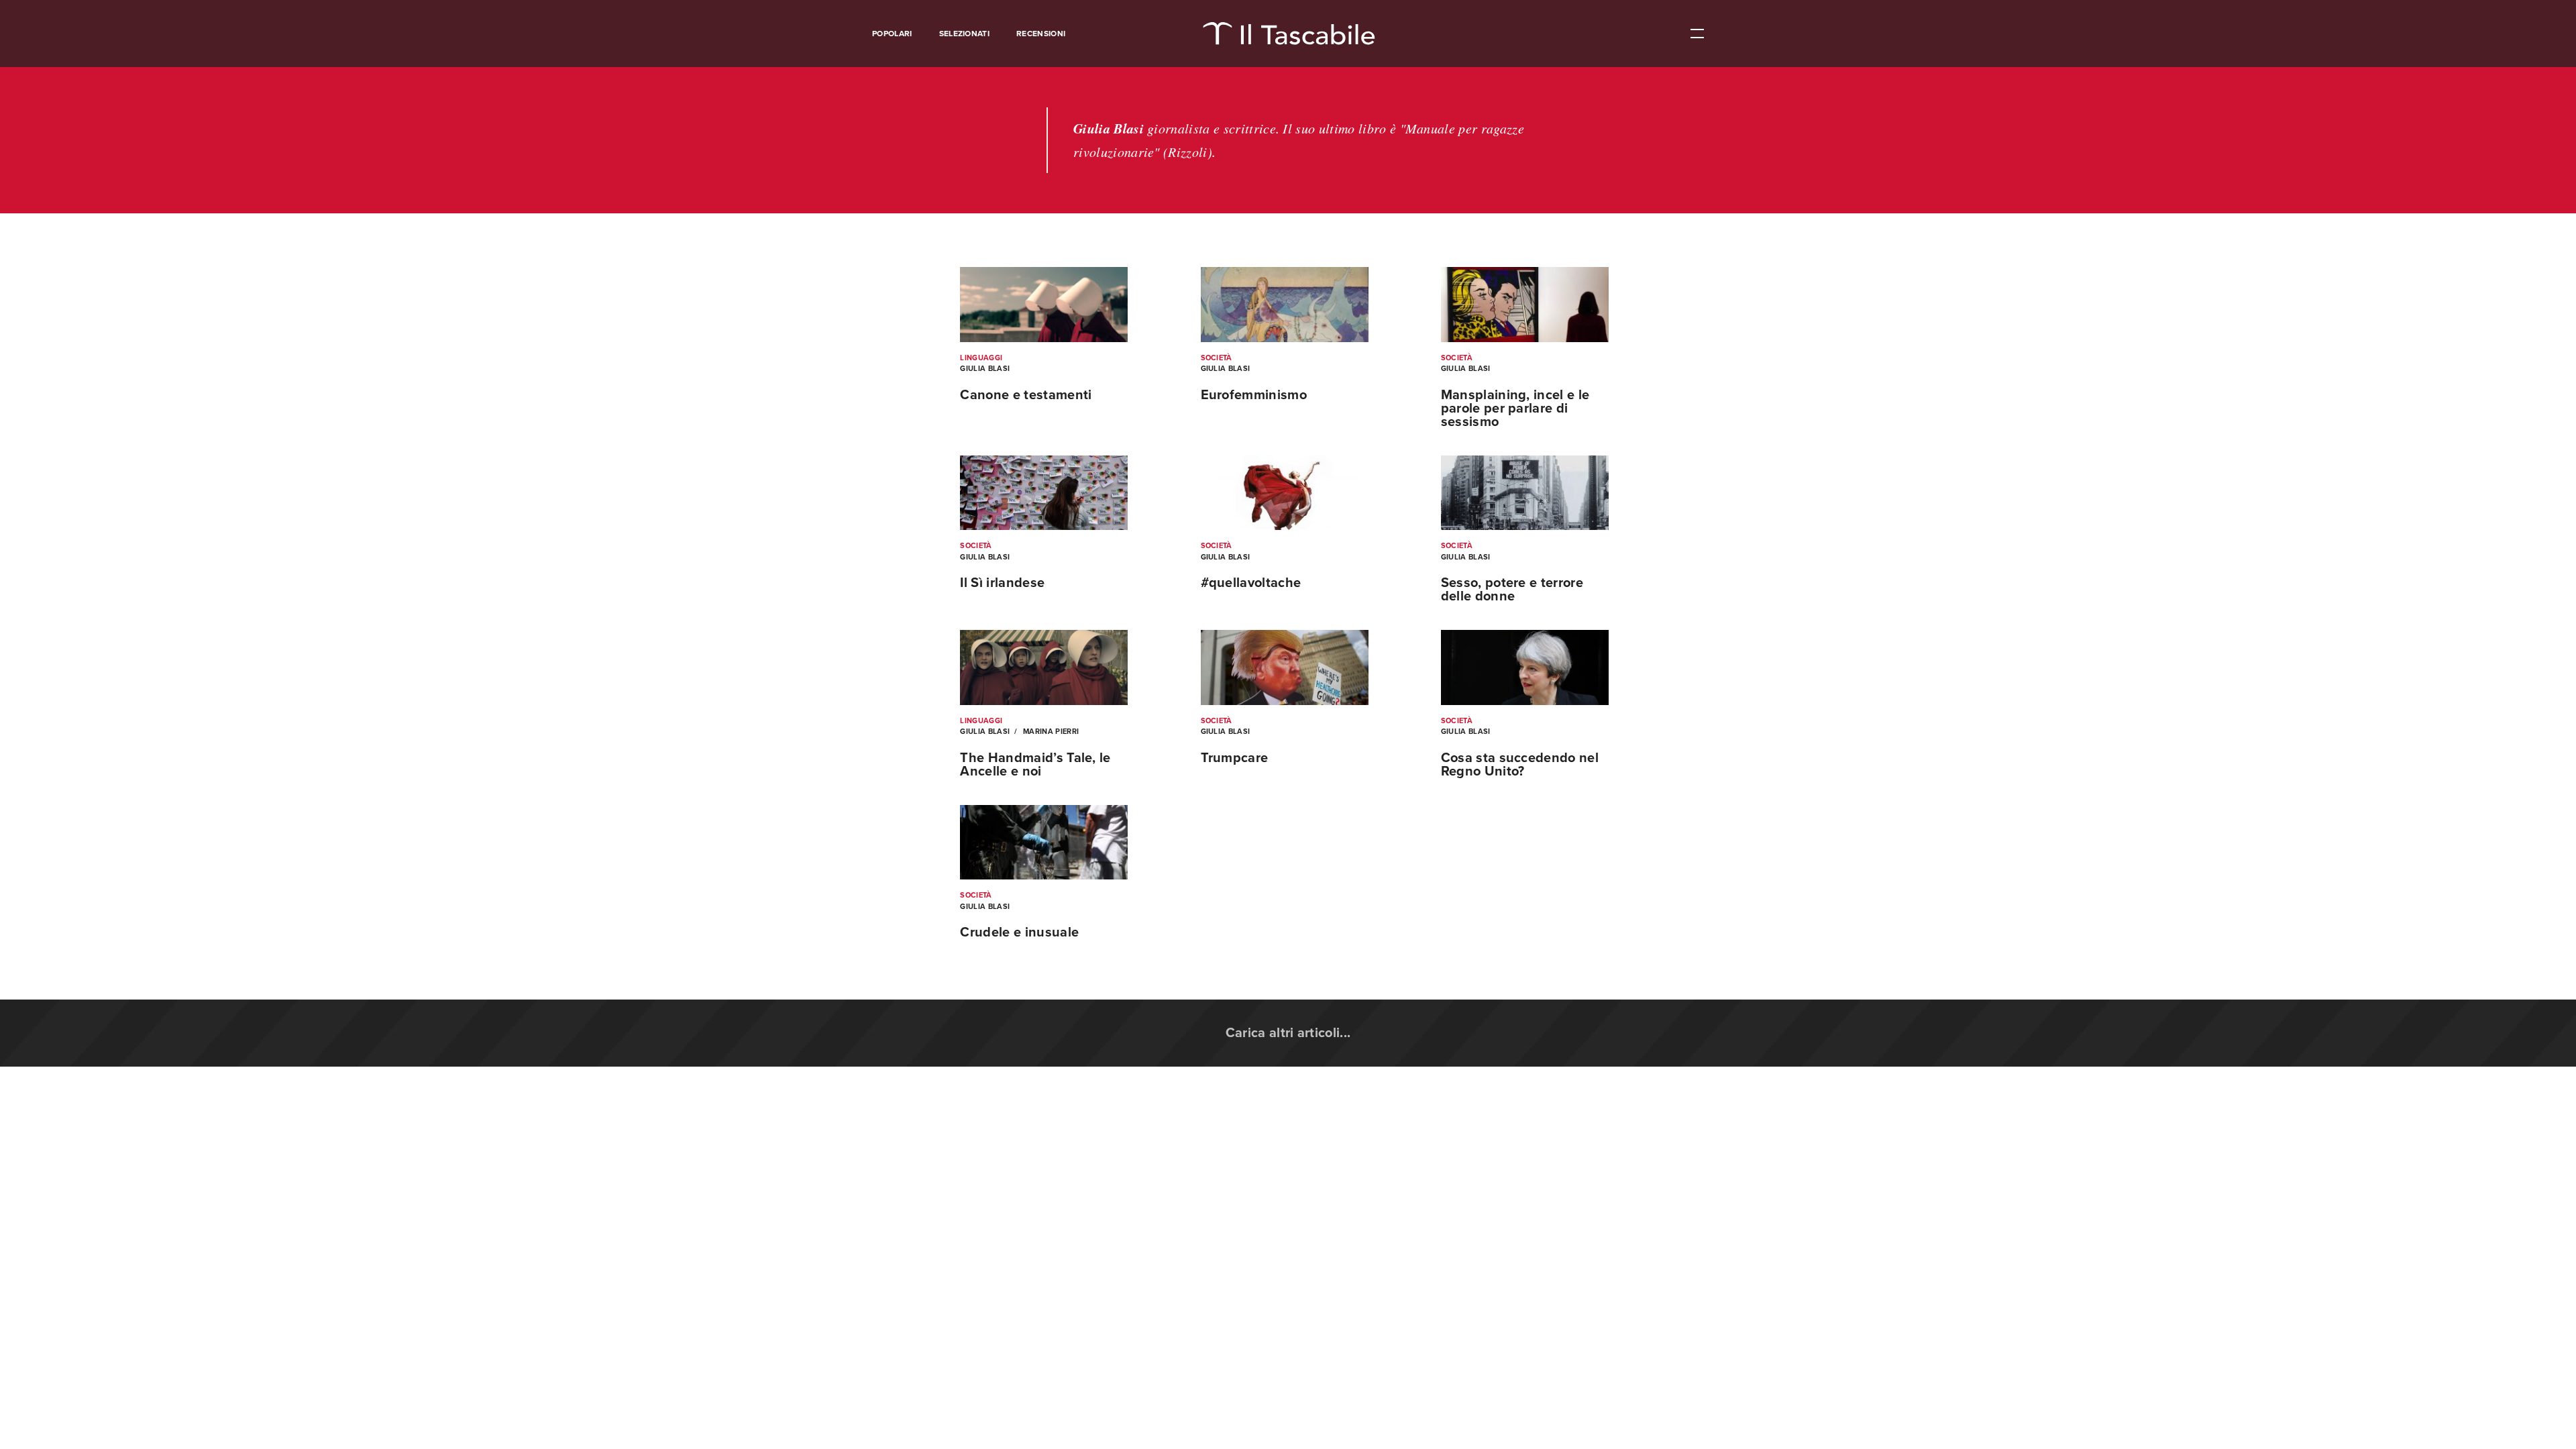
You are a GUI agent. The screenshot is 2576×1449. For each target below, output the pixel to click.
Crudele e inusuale (1019, 932)
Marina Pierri (1050, 732)
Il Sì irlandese (1002, 583)
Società (1217, 358)
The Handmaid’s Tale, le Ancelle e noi (1035, 765)
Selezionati (965, 34)
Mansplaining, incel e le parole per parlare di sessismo (1515, 409)
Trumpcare (1235, 758)
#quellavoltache (1251, 583)
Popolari (892, 34)
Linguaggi (981, 358)
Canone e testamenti (1026, 395)
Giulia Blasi (985, 369)
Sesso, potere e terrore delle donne (1512, 590)
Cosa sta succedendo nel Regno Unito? (1520, 765)
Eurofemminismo (1254, 395)
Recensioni (1041, 34)
